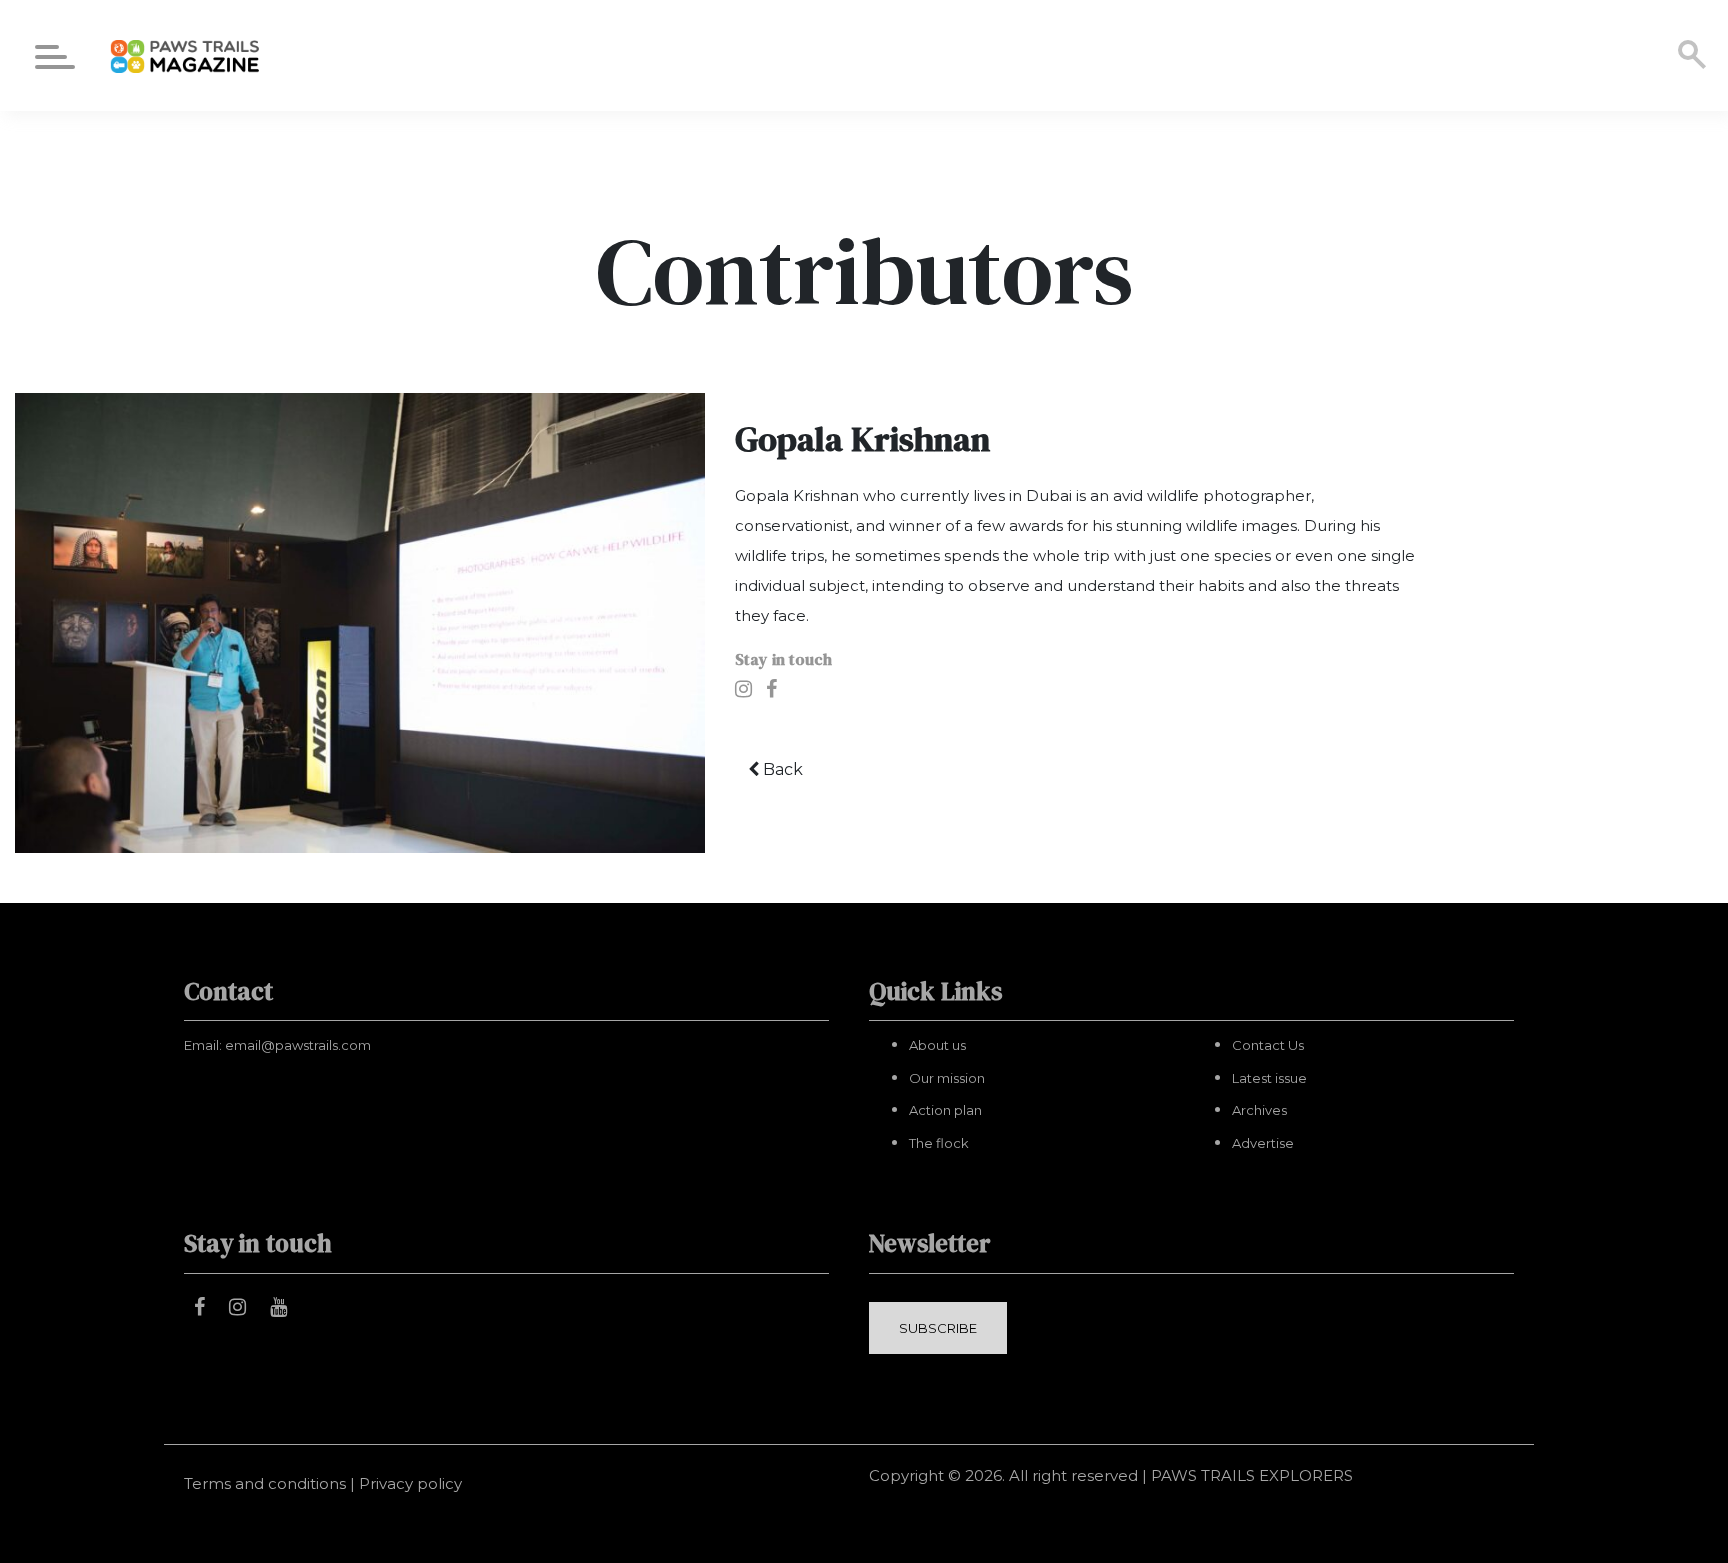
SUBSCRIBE (938, 1328)
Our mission (947, 1078)
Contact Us (1268, 1045)
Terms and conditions (265, 1483)
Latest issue (1269, 1078)
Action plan (945, 1110)
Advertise (1263, 1143)
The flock (939, 1143)
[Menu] (55, 60)
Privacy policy (410, 1483)
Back (781, 769)
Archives (1259, 1110)
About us (937, 1045)
